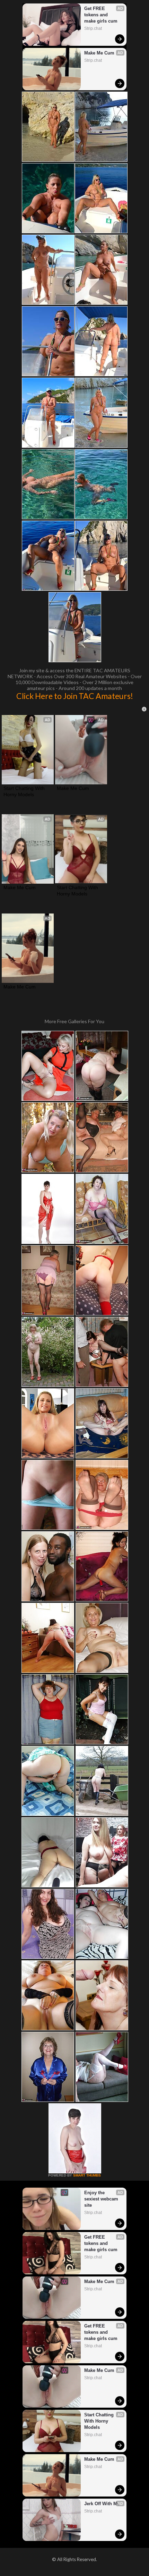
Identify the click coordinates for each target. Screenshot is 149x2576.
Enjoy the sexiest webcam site (102, 2199)
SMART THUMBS (87, 2175)
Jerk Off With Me (102, 2504)
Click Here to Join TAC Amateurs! (75, 696)
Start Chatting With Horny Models (25, 791)
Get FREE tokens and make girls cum (101, 15)
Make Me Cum (99, 53)
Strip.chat (93, 28)
